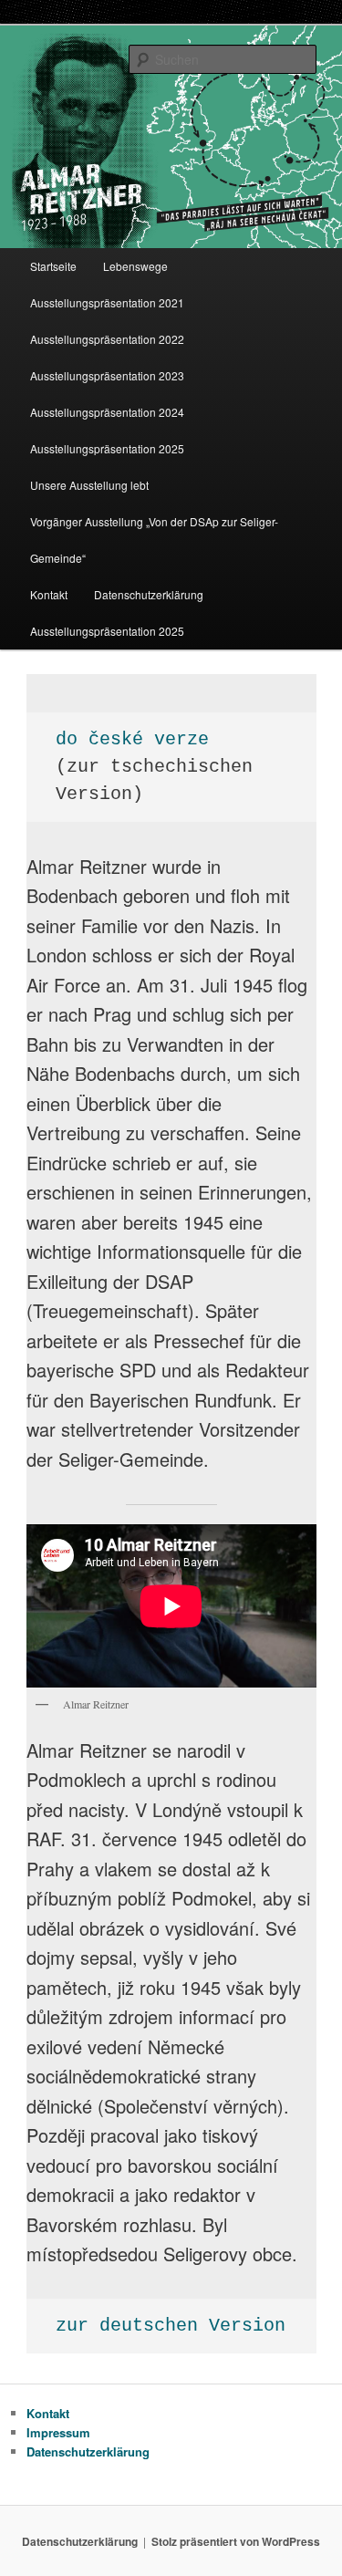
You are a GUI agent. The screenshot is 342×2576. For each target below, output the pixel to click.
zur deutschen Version (171, 2326)
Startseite (53, 266)
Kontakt (49, 594)
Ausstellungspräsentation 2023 (107, 375)
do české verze (132, 739)
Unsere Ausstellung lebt (89, 485)
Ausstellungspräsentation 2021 (107, 302)
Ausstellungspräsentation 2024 (107, 412)
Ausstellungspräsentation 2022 (107, 339)
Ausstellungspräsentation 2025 (107, 448)
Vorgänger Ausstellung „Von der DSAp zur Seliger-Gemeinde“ (154, 540)
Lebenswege (135, 266)
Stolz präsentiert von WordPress (236, 2541)
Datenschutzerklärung (149, 594)
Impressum (58, 2432)
